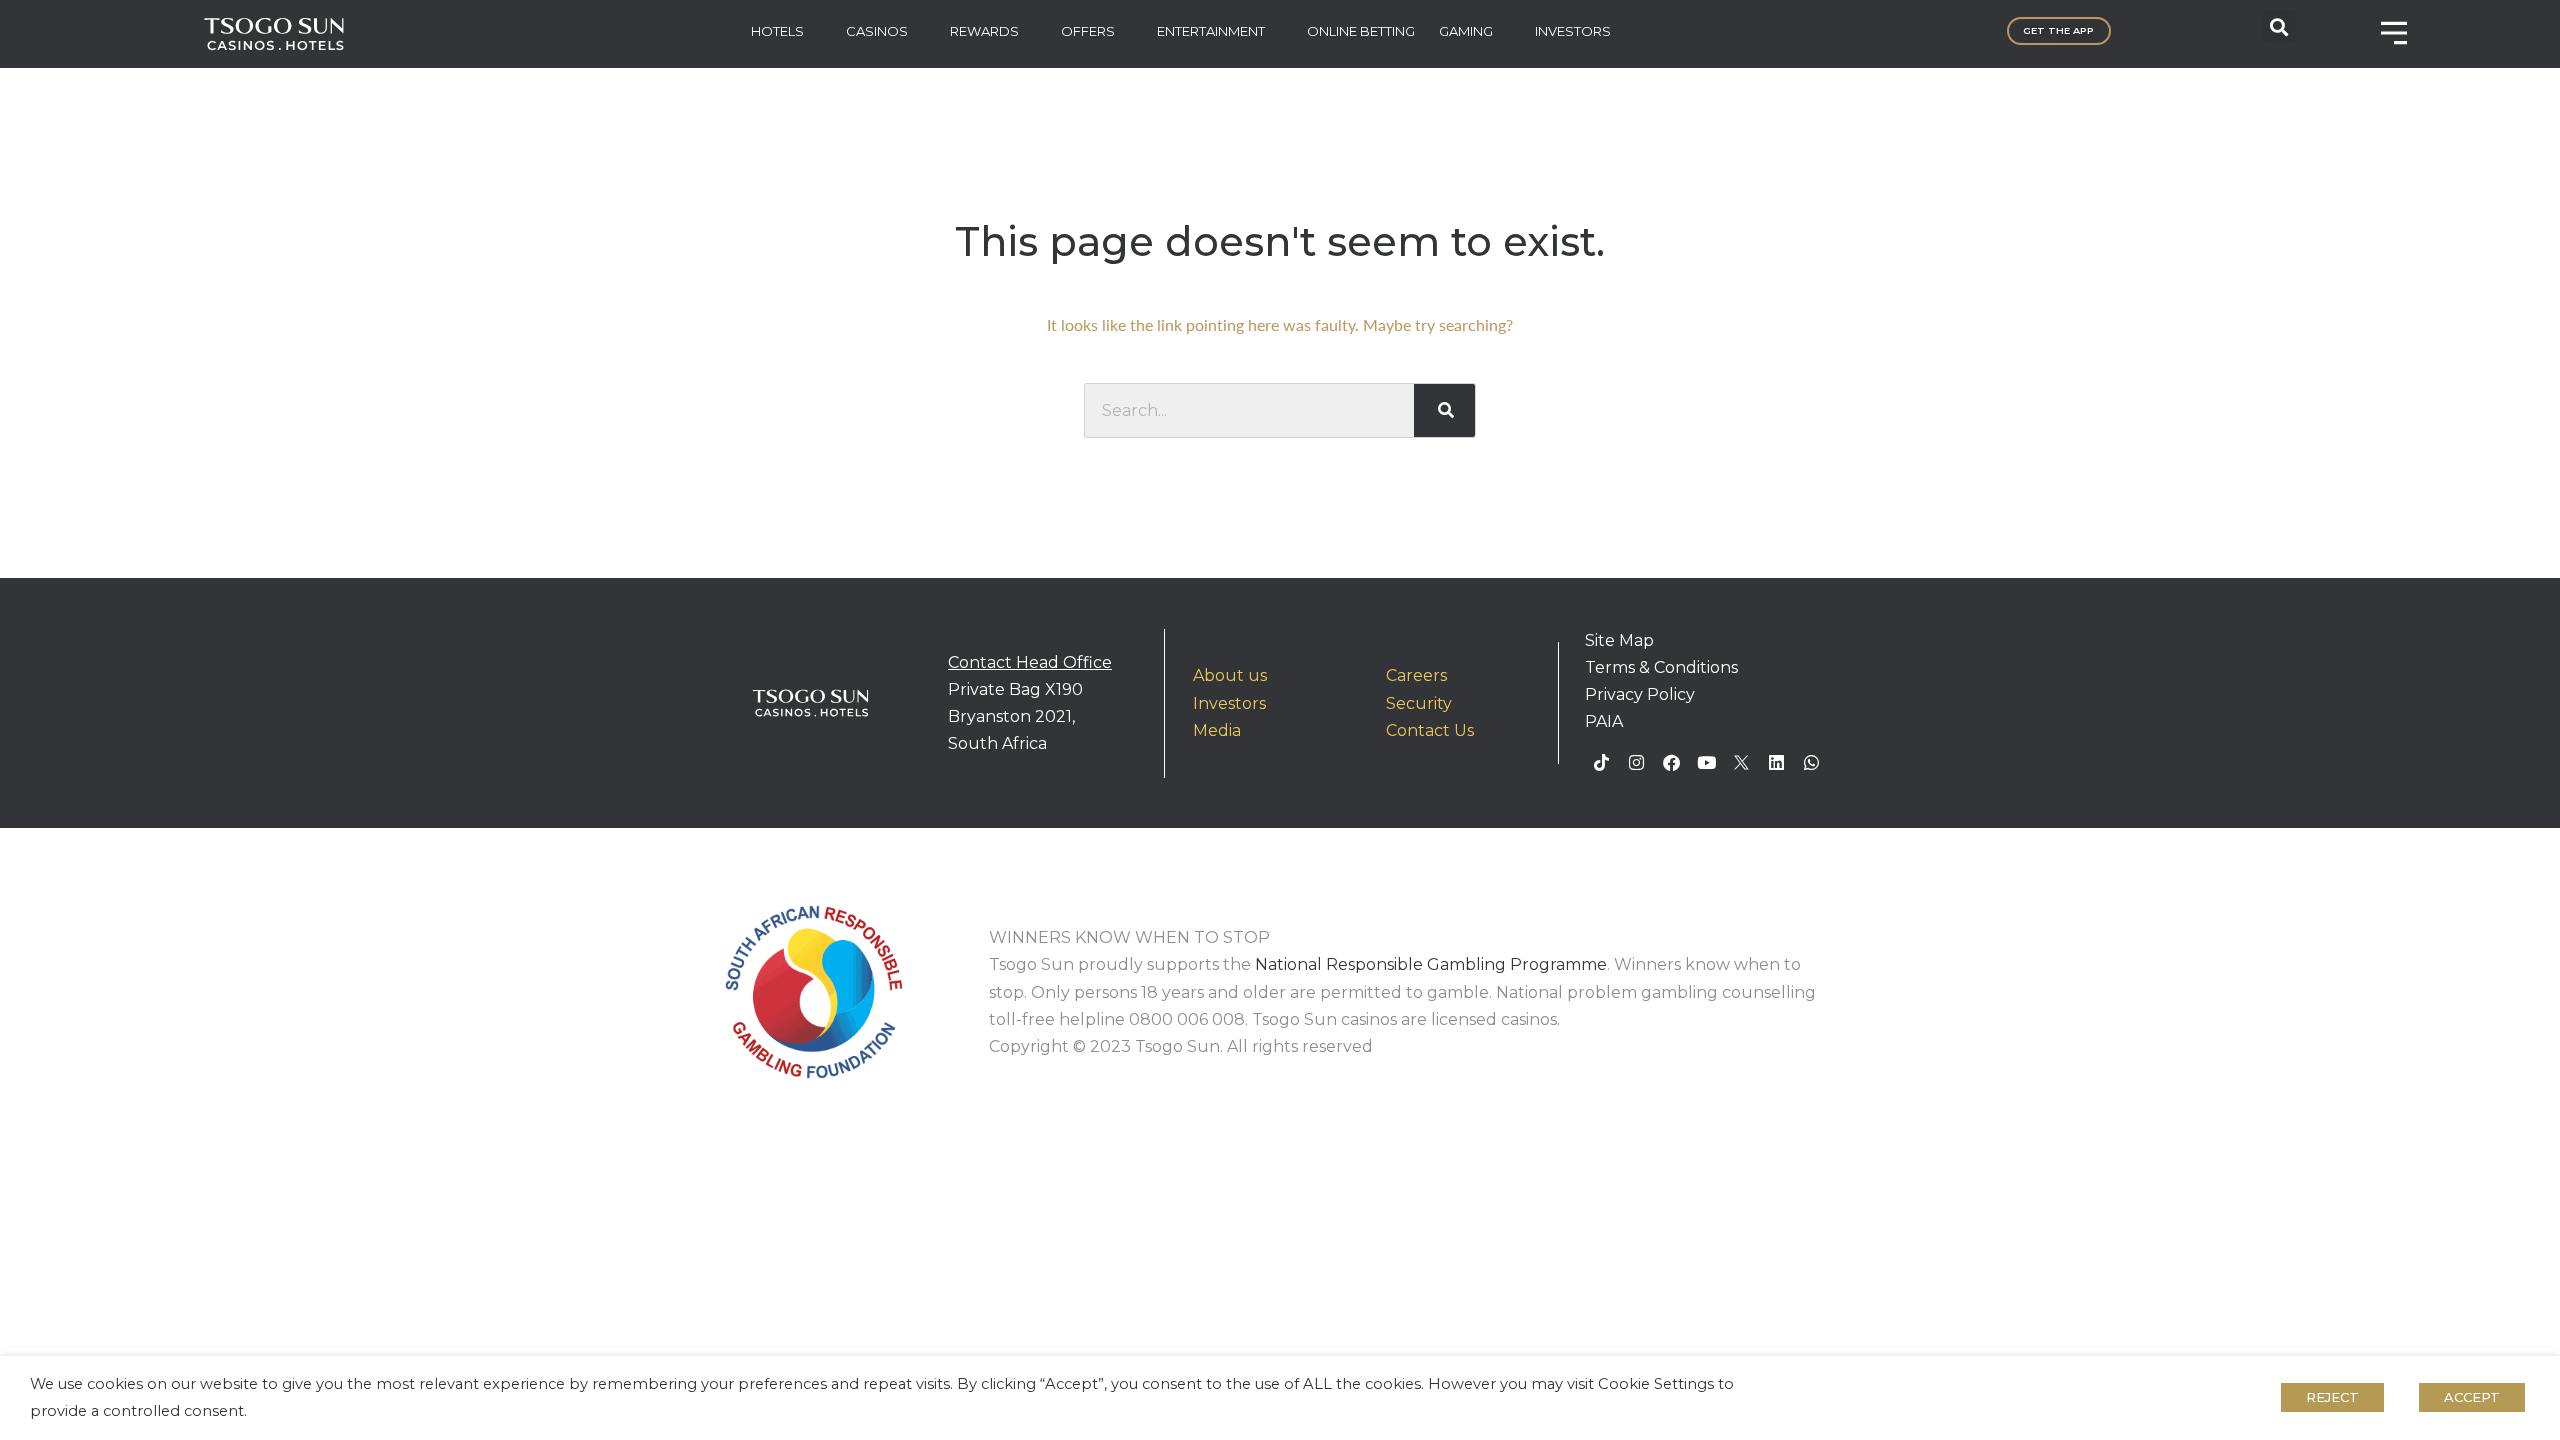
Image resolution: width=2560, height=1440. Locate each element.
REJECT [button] (2332, 1397)
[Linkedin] (1777, 763)
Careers (1416, 675)
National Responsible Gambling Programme (1431, 964)
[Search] (1444, 410)
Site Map (1619, 640)
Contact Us (1430, 730)
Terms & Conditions (1661, 667)
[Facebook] (1672, 763)
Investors (1229, 703)
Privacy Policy (1640, 694)
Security (1419, 703)
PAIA (1604, 721)
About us (1230, 675)
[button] (2279, 26)
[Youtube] (1707, 763)
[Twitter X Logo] (1742, 763)
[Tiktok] (1602, 763)
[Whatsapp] (1812, 763)
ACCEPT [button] (2472, 1397)
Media (1217, 730)
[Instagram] (1637, 763)
